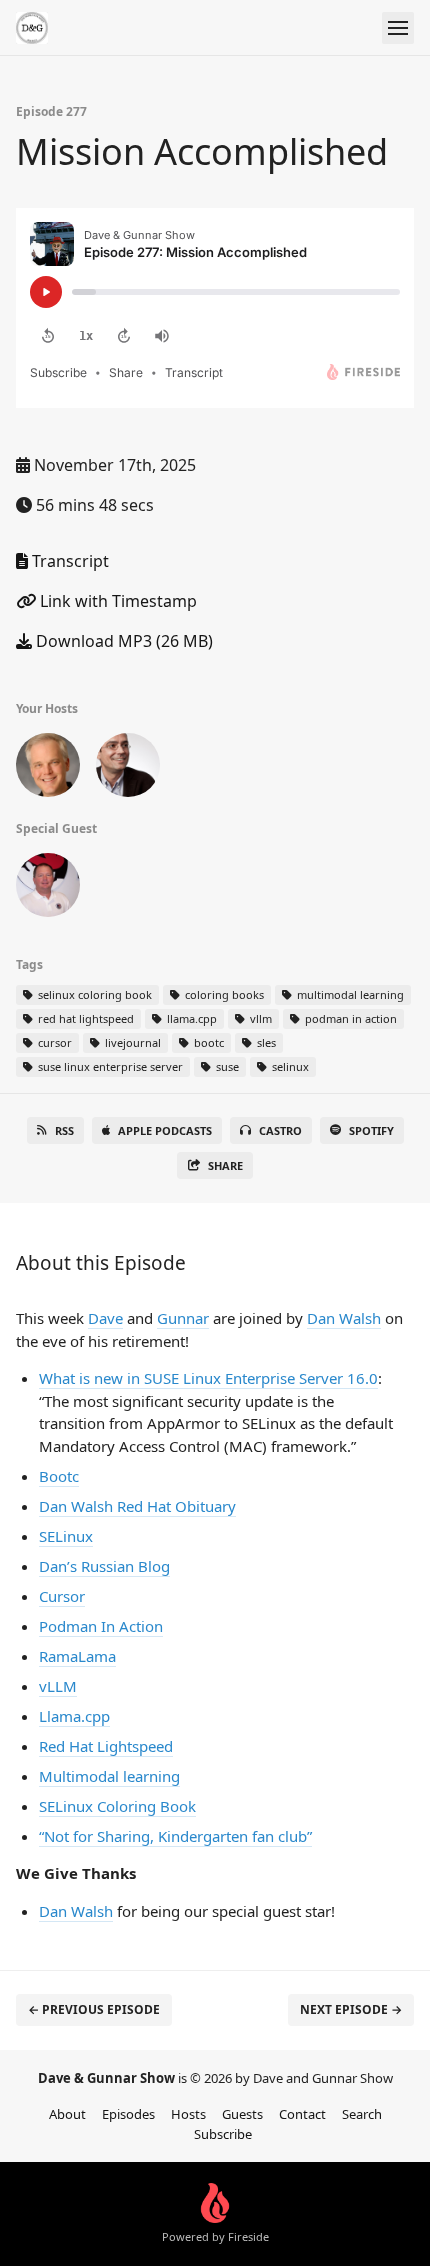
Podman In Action (101, 1626)
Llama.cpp (74, 1716)
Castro (280, 1130)
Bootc (59, 1476)
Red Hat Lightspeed (106, 1746)
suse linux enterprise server (109, 1066)
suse (226, 1066)
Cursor (62, 1596)
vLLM (58, 1686)
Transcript (68, 561)
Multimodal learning (109, 1776)
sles (265, 1042)
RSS (64, 1130)
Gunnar (183, 1318)
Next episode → (351, 2009)
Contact (302, 2114)
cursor (53, 1042)
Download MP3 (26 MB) (122, 641)
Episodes (128, 2114)
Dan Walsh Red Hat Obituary (137, 1506)
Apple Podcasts (165, 1130)
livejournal (131, 1042)
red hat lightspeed (84, 1018)
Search (362, 2114)
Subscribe (223, 2134)
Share (225, 1165)
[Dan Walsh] (48, 889)
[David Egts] (48, 769)
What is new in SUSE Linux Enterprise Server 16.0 (208, 1378)
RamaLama (77, 1656)
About (67, 2114)
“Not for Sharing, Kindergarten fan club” (175, 1836)
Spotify (371, 1130)
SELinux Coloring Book (117, 1806)
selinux (289, 1066)
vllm (259, 1018)
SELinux (66, 1536)
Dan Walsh (344, 1318)
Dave (105, 1318)
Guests (242, 2114)
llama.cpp (190, 1018)
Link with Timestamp (116, 601)
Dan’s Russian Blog (104, 1566)
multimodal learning (349, 994)
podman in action (349, 1018)
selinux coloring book (93, 994)
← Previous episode (94, 2009)
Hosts (188, 2114)
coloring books (223, 994)
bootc (207, 1042)
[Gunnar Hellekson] (128, 769)
